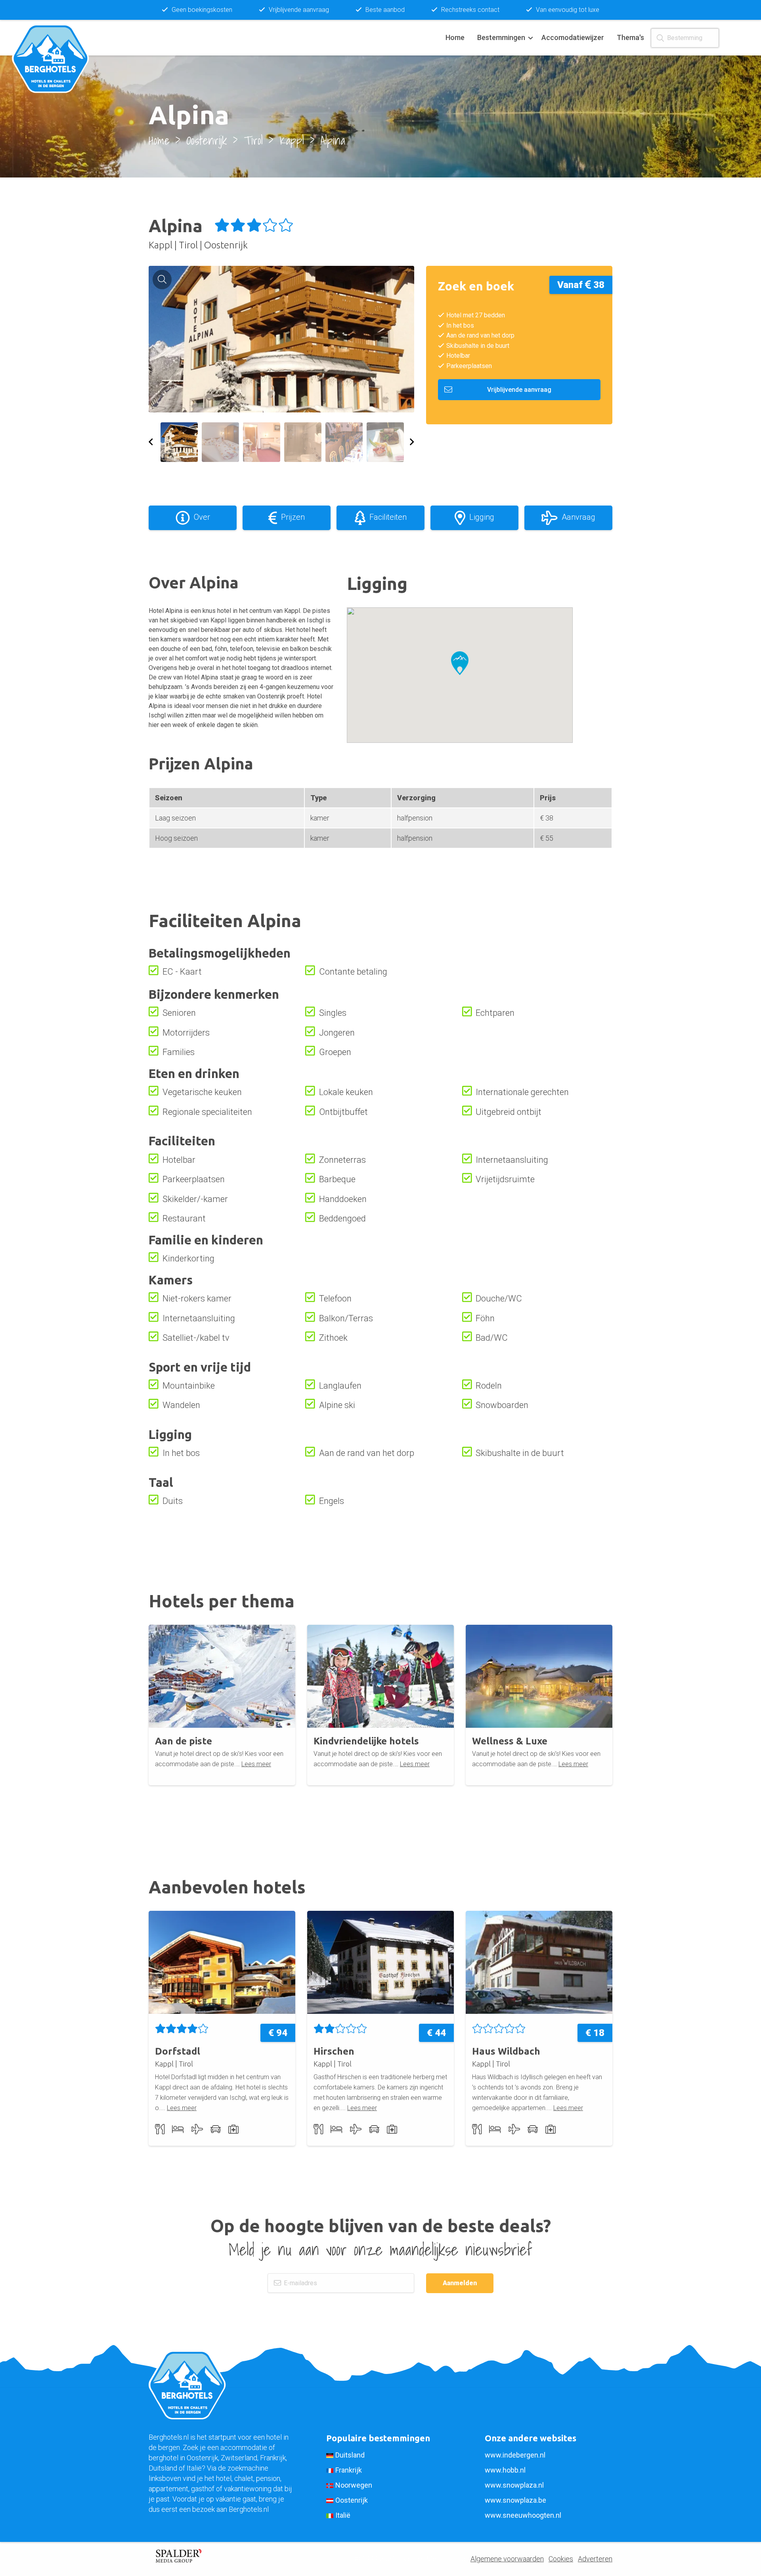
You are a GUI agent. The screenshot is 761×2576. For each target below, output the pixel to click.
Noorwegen (354, 2485)
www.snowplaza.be (515, 2500)
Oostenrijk (352, 2500)
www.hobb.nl (505, 2470)
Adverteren (595, 2559)
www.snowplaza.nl (514, 2485)
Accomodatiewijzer (573, 37)
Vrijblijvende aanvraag (519, 390)
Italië (343, 2515)
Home (455, 37)
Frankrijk (349, 2470)
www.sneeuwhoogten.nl (523, 2515)
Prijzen (293, 517)
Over (202, 517)
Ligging (482, 517)
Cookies (561, 2559)
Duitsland (350, 2455)
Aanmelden (460, 2283)
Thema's (630, 37)
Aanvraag (578, 517)
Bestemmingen (501, 37)
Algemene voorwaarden (507, 2559)
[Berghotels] (55, 38)
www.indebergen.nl (515, 2455)
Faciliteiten (388, 517)
